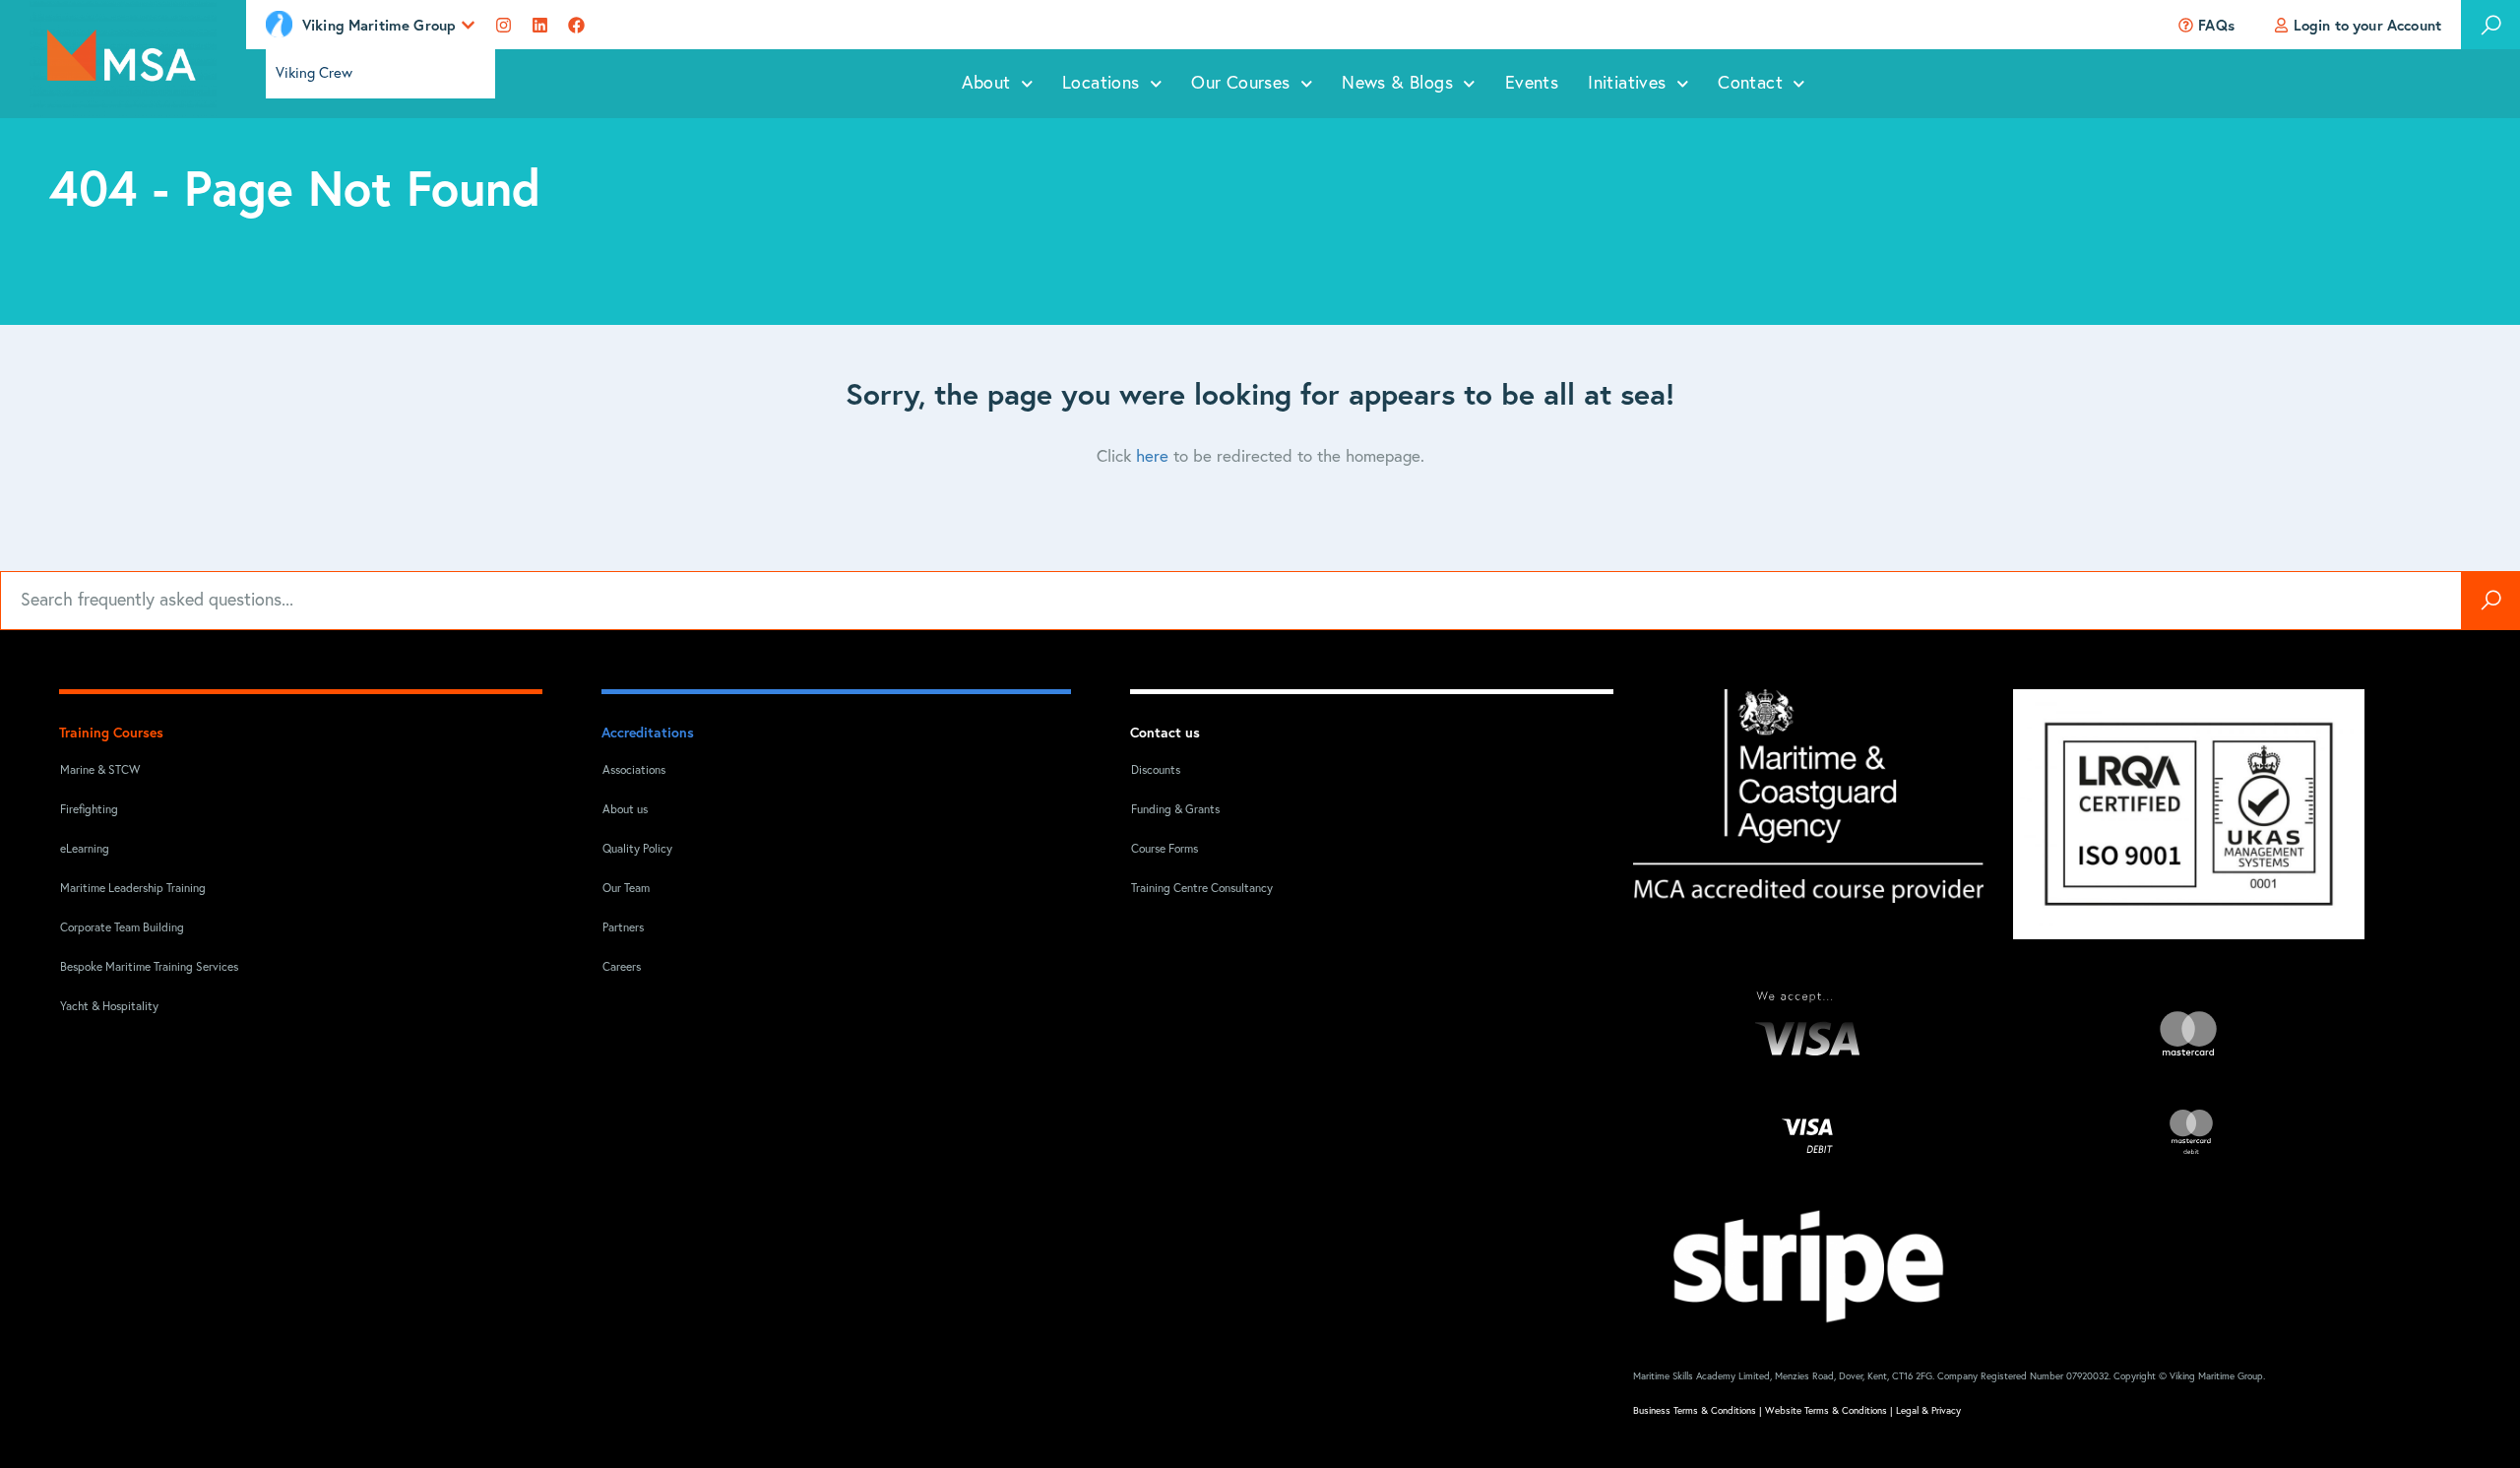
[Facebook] (576, 25)
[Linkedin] (540, 25)
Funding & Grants (1175, 810)
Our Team (626, 889)
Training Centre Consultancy (1202, 889)
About (986, 84)
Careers (622, 968)
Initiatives (1627, 84)
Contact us (1165, 732)
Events (1532, 84)
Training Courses (111, 732)
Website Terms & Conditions (1826, 1411)
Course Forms (1165, 850)
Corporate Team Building (122, 928)
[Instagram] (504, 25)
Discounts (1156, 771)
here (1152, 457)
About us (625, 810)
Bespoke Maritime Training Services (136, 968)
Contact (1750, 84)
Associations (634, 771)
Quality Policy (637, 850)
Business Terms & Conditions (1695, 1411)
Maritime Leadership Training (133, 889)
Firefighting (89, 810)
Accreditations (648, 732)
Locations (1101, 84)
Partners (623, 928)
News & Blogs (1397, 84)
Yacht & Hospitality (109, 1007)
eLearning (85, 850)
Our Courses (1240, 84)
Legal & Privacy (1928, 1411)
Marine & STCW (100, 771)
